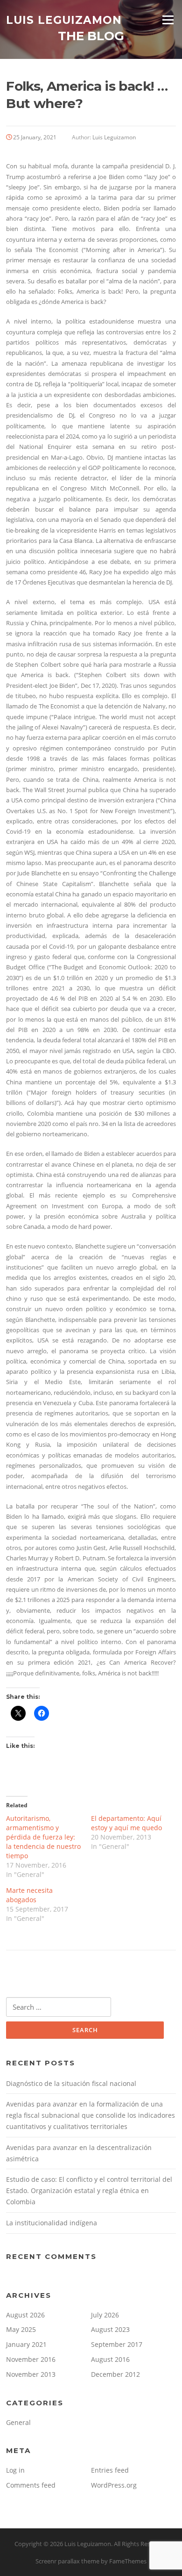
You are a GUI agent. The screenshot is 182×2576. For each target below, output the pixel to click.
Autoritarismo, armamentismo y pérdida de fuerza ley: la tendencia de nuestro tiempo (43, 1837)
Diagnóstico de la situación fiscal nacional (71, 2083)
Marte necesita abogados (29, 1895)
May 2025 (21, 2329)
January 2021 (26, 2344)
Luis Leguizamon (64, 20)
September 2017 (117, 2344)
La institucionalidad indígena (52, 2223)
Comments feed (31, 2485)
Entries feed (110, 2470)
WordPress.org (114, 2485)
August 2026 (25, 2315)
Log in (15, 2470)
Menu (168, 20)
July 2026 (105, 2315)
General (18, 2422)
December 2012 (115, 2374)
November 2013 (31, 2374)
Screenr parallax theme (67, 2561)
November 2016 (31, 2359)
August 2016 (110, 2359)
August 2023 (110, 2329)
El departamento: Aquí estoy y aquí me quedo (126, 1823)
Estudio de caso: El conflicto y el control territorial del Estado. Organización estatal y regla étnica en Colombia (89, 2190)
